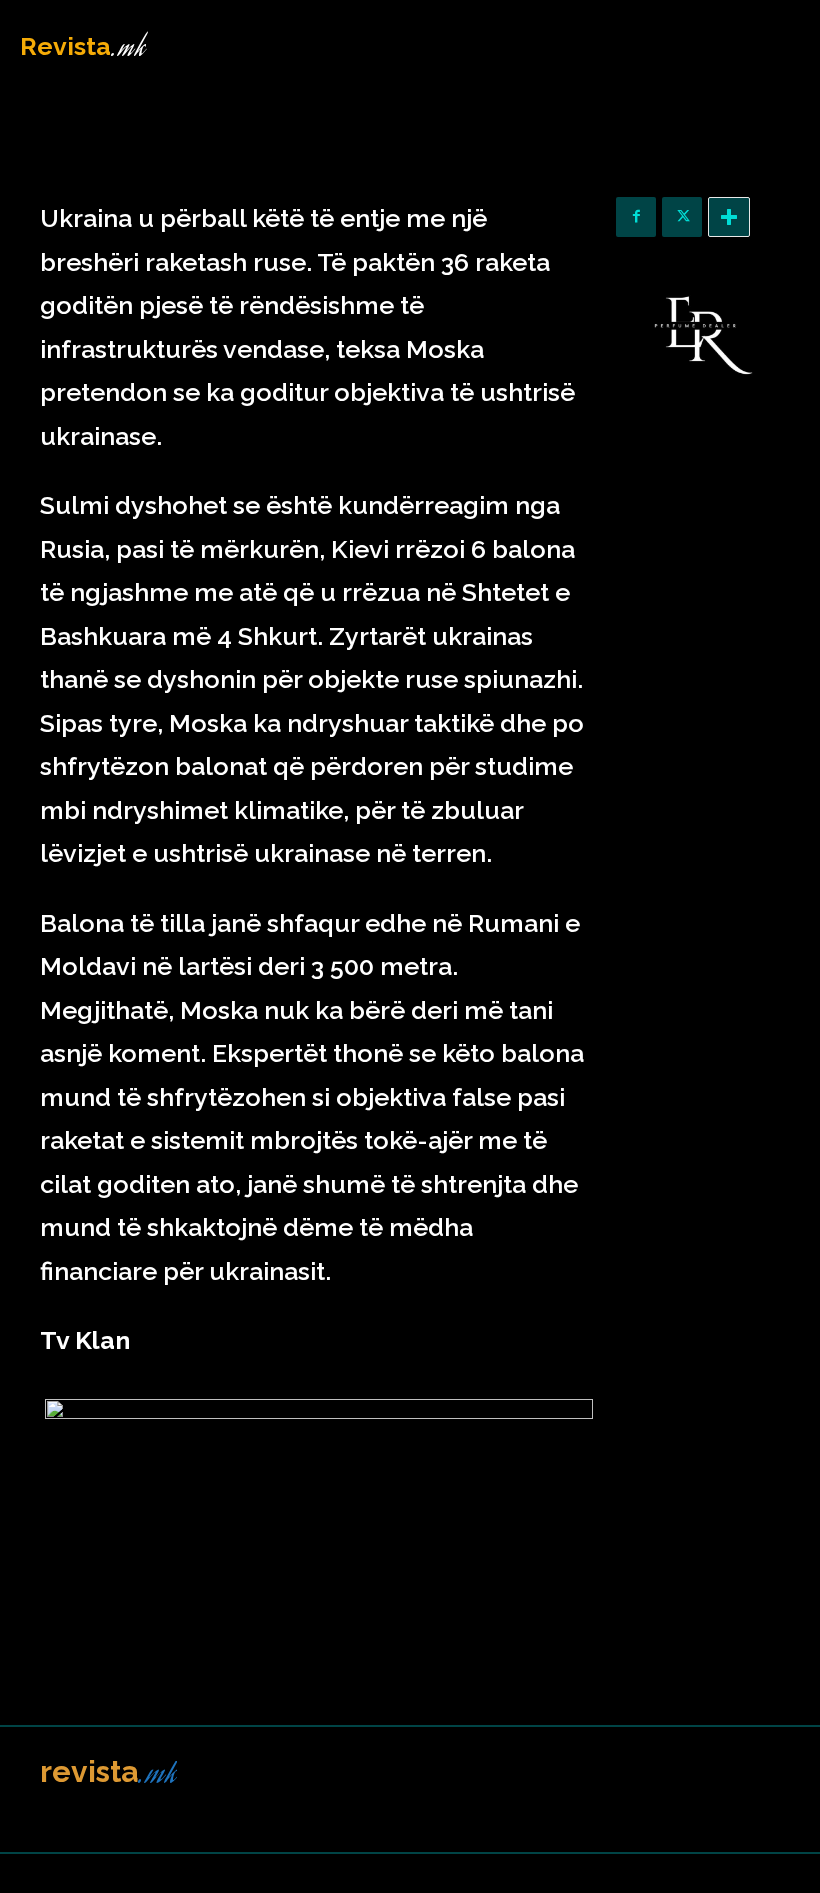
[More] (729, 217)
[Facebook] (636, 217)
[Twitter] (682, 217)
